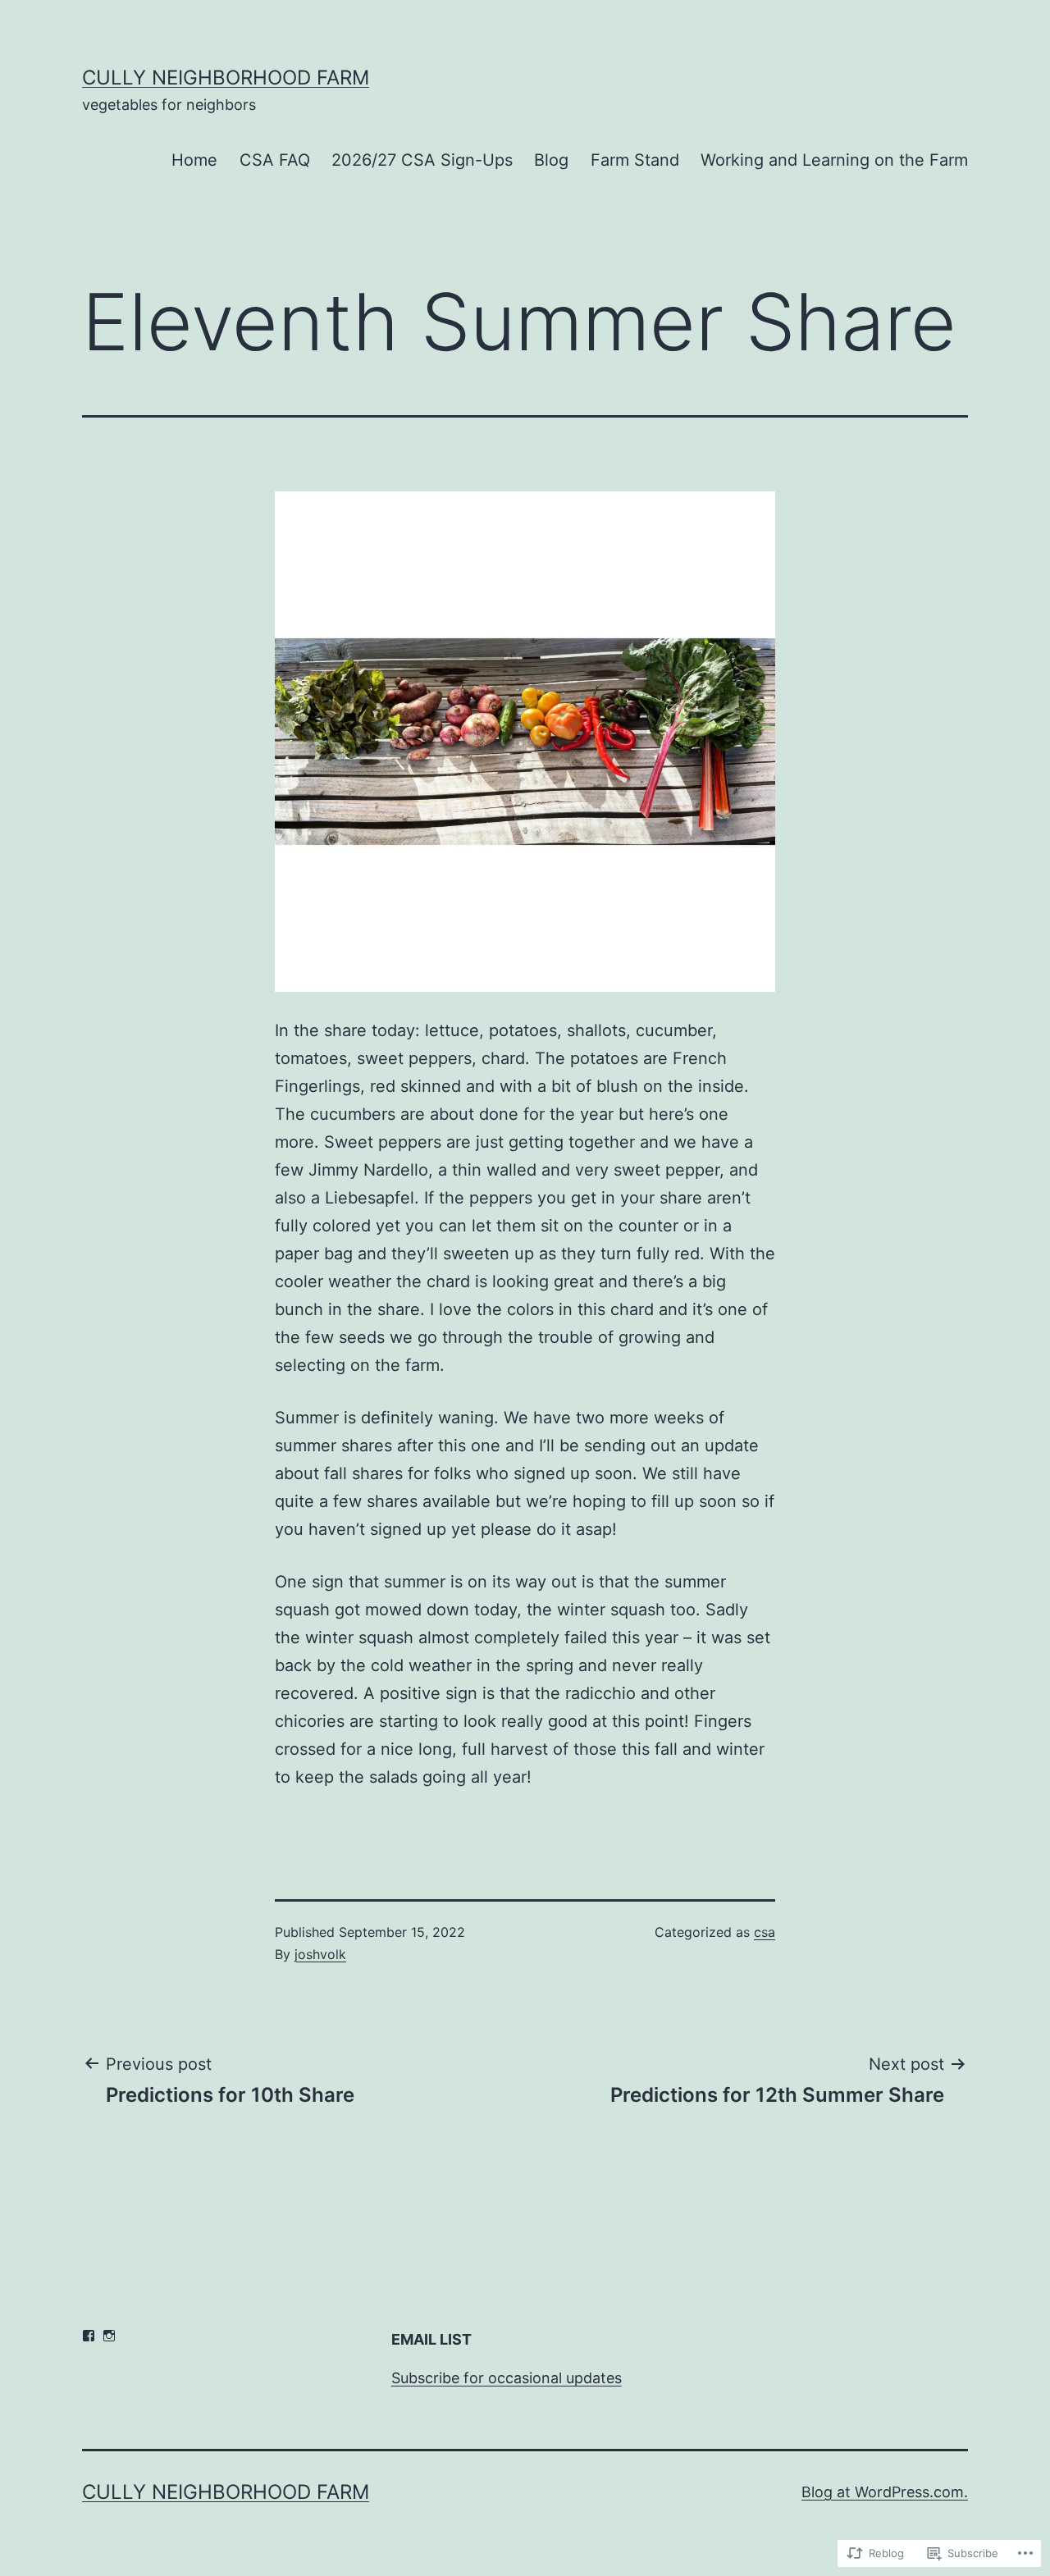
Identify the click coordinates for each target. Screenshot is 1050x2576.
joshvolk (320, 1954)
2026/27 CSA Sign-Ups (422, 160)
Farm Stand (635, 160)
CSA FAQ (275, 160)
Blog (551, 160)
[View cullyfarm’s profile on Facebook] (89, 2336)
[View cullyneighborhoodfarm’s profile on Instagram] (109, 2336)
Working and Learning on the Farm (834, 160)
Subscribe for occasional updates (507, 2378)
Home (194, 160)
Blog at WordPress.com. (885, 2492)
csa (765, 1932)
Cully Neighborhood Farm (226, 78)
